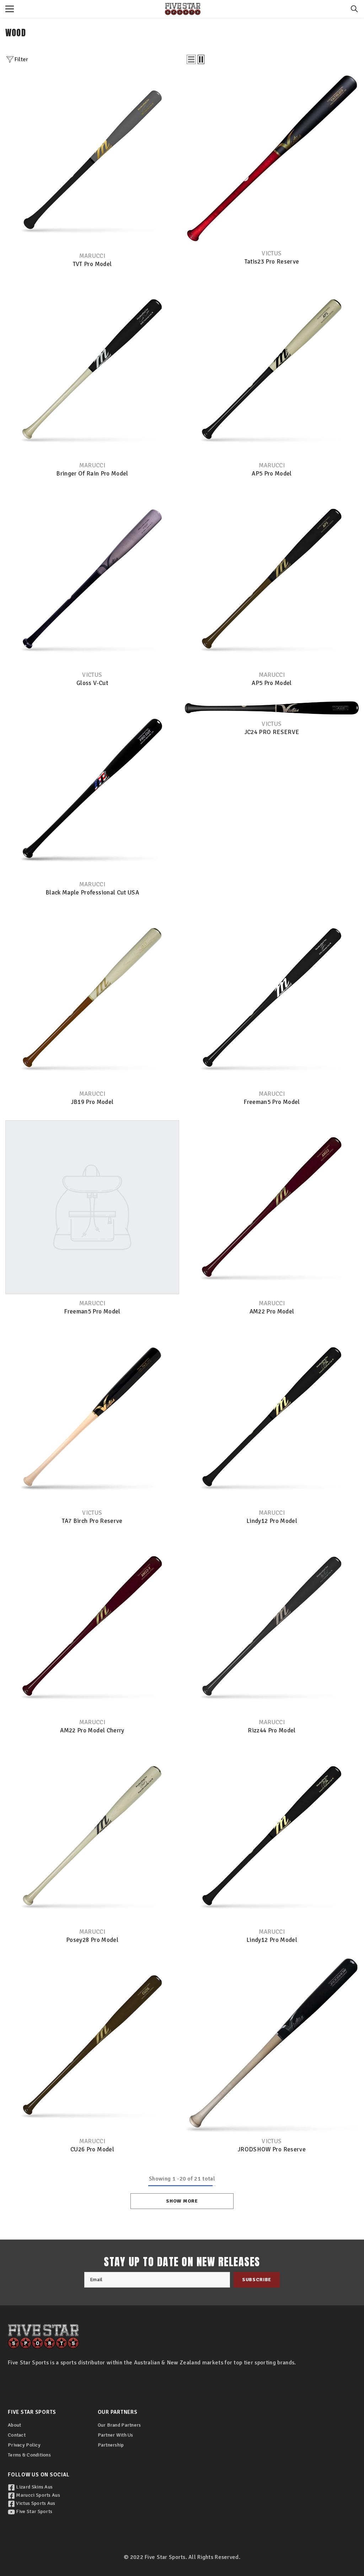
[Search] (354, 9)
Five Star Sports (34, 2511)
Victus (272, 253)
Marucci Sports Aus (38, 2495)
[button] (191, 59)
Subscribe (257, 2280)
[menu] (10, 9)
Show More (182, 2201)
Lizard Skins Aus (34, 2487)
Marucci (92, 256)
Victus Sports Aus (35, 2503)
